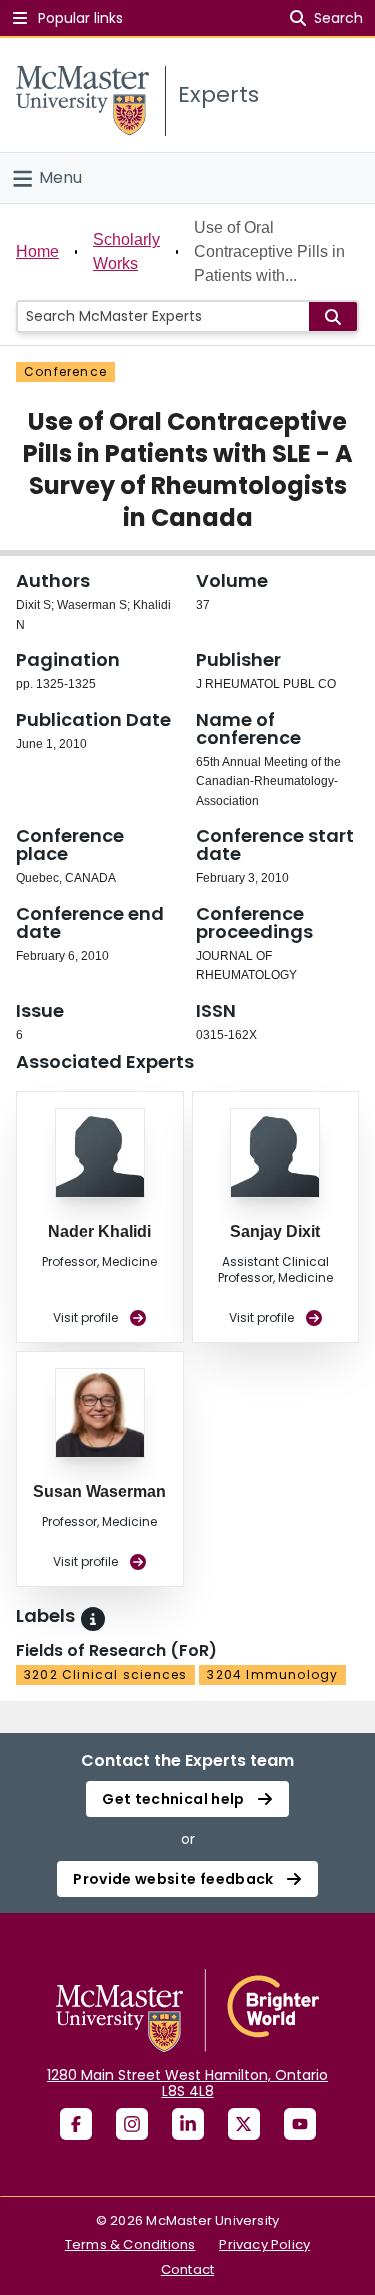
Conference (65, 371)
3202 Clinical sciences (105, 1674)
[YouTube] (300, 2124)
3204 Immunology (272, 1674)
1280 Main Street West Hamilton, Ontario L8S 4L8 (187, 2083)
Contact (187, 2269)
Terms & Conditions (130, 2244)
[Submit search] (333, 316)
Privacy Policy (264, 2244)
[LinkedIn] (188, 2124)
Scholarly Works (126, 251)
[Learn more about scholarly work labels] (93, 1619)
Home (37, 251)
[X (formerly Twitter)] (244, 2124)
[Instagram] (132, 2124)
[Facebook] (76, 2124)
